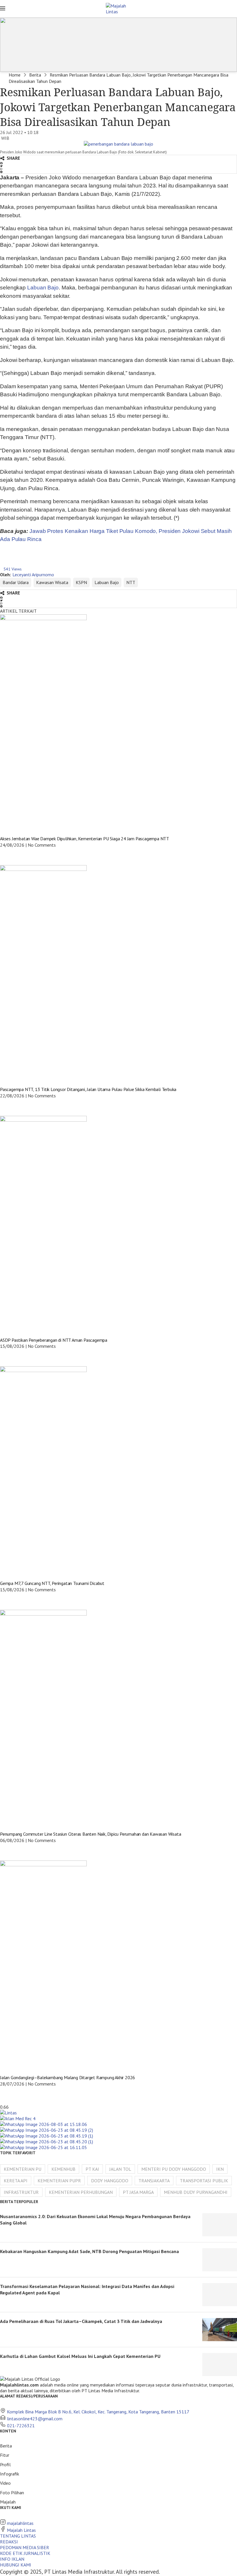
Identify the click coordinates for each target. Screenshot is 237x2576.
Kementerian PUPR (59, 2181)
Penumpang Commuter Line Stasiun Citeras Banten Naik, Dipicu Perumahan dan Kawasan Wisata (90, 1834)
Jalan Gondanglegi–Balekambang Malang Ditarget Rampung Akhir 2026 (67, 2077)
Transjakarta (154, 2181)
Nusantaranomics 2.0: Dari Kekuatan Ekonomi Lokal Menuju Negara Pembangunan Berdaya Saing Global (95, 2220)
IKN (220, 2169)
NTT (131, 582)
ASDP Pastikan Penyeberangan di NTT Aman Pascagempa (54, 1340)
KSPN (81, 582)
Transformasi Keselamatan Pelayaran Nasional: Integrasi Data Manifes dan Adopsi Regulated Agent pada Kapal (87, 2289)
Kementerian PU (23, 2169)
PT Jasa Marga (138, 2192)
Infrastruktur (21, 2192)
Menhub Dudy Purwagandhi (196, 2192)
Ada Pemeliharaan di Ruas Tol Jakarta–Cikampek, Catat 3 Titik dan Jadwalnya (81, 2321)
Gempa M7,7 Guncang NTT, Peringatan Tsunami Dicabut (52, 1583)
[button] (118, 163)
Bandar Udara (16, 582)
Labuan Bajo (43, 288)
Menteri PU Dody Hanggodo (174, 2169)
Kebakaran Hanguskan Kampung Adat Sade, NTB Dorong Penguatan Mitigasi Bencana (89, 2251)
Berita (35, 75)
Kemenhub (63, 2169)
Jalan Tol (120, 2169)
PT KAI (92, 2169)
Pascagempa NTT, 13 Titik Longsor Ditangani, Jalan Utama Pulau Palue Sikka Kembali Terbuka (88, 1089)
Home (15, 75)
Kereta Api (16, 2181)
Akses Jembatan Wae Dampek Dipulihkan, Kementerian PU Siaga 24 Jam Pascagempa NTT (85, 839)
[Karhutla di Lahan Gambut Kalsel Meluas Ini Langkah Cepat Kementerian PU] (220, 2365)
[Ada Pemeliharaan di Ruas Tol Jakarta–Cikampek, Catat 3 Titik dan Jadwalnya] (220, 2330)
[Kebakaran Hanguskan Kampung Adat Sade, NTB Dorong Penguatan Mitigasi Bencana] (220, 2260)
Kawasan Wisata (52, 582)
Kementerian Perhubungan (81, 2192)
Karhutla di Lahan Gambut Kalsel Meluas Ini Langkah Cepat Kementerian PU (80, 2356)
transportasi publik (204, 2181)
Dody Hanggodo (110, 2181)
